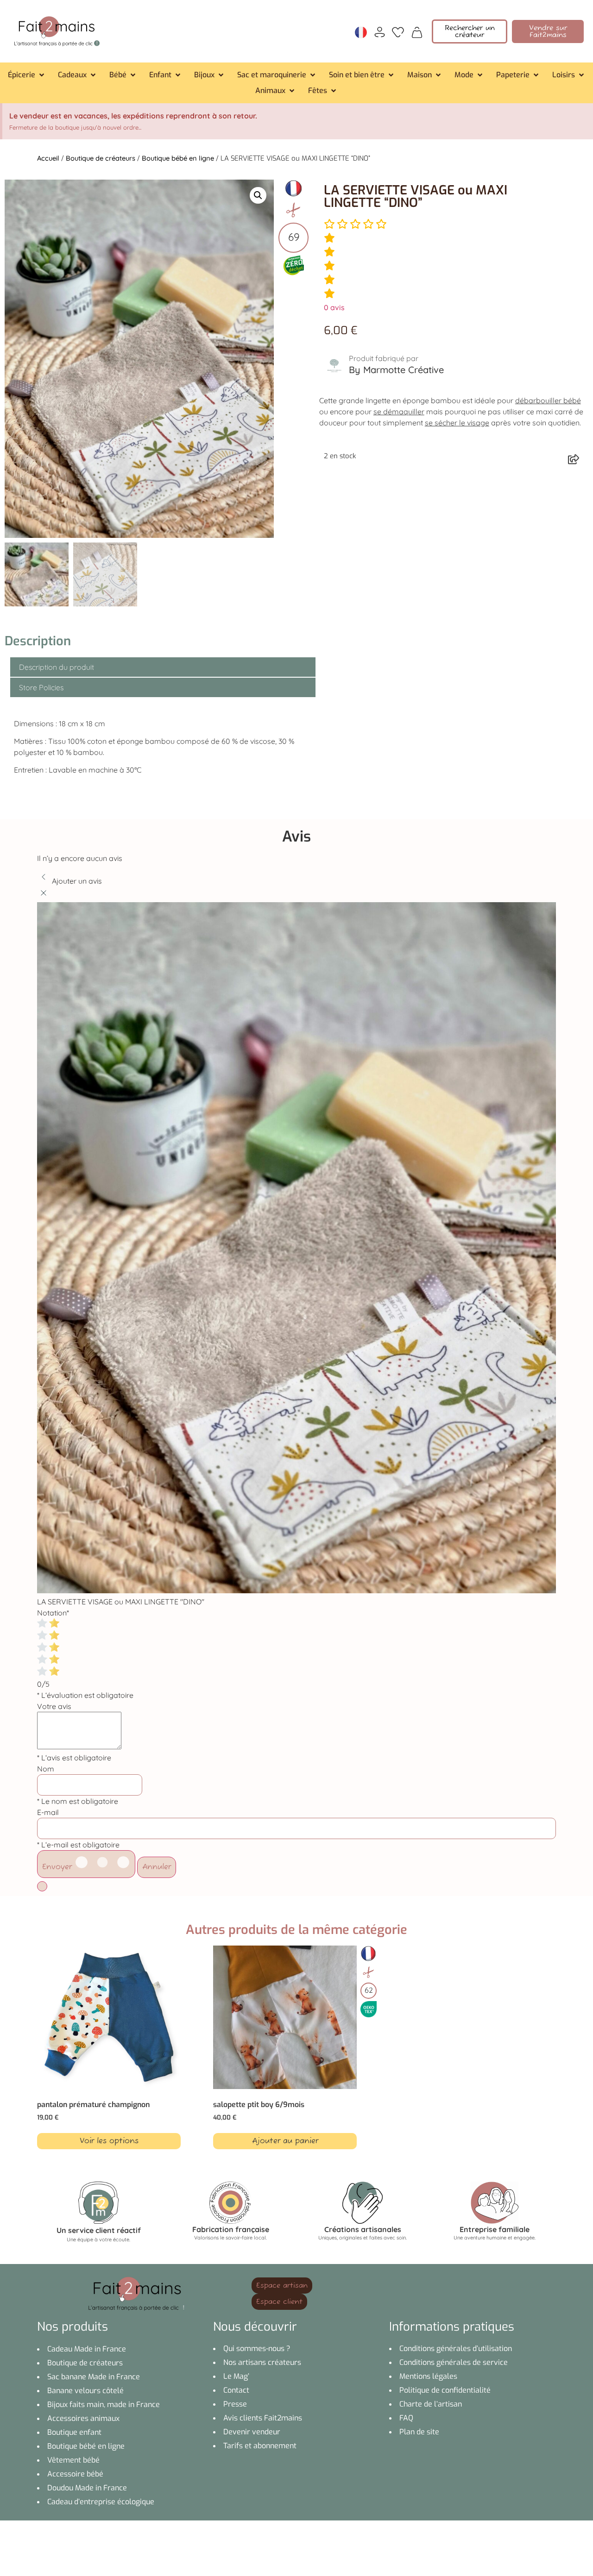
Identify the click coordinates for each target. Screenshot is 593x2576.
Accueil (48, 158)
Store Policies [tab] (41, 687)
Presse (235, 2404)
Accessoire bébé (75, 2474)
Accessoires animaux (83, 2418)
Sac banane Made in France (94, 2377)
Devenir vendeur (252, 2432)
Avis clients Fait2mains (263, 2418)
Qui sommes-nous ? (257, 2348)
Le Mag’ (236, 2376)
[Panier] (417, 31)
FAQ (406, 2418)
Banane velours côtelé (85, 2391)
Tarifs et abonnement (260, 2446)
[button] (27, 75)
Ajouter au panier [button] (285, 2141)
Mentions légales (428, 2376)
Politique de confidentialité (445, 2390)
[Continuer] (42, 1886)
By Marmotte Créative (396, 370)
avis (334, 307)
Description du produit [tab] (57, 667)
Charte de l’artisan (431, 2404)
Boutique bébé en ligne (178, 158)
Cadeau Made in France (87, 2349)
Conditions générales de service (454, 2362)
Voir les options (109, 2141)
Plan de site (419, 2432)
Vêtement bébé (73, 2460)
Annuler (157, 1867)
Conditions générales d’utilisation (456, 2348)
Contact (236, 2390)
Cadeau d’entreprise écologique (101, 2502)
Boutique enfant (74, 2432)
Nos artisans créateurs (262, 2362)
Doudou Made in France (87, 2488)
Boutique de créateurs (101, 158)
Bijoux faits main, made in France (104, 2404)
